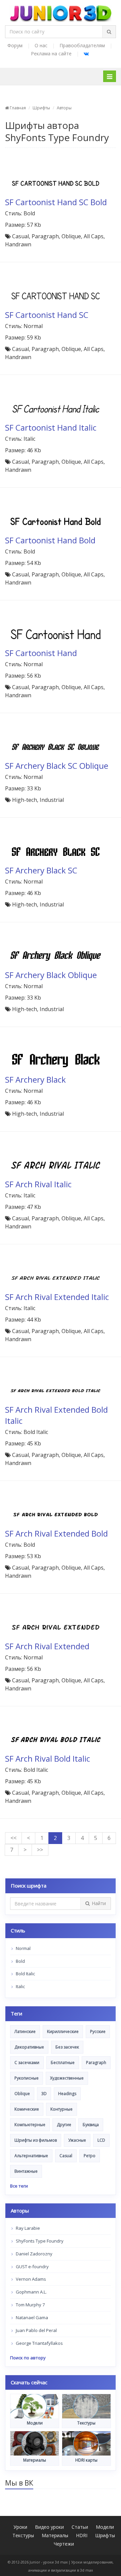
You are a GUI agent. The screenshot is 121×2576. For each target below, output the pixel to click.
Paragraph (96, 2063)
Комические (27, 2109)
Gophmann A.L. (31, 2292)
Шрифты (41, 108)
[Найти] (109, 32)
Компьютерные (30, 2125)
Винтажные (26, 2171)
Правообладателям (82, 45)
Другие (64, 2125)
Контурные (62, 2109)
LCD (101, 2140)
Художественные (67, 2078)
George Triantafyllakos (39, 2343)
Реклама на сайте (51, 53)
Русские (98, 2031)
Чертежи (64, 2544)
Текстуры (23, 2535)
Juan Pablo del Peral (36, 2330)
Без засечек (67, 2047)
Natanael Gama (31, 2317)
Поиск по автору (28, 2358)
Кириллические (63, 2031)
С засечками (27, 2063)
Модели (105, 2527)
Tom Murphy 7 (30, 2305)
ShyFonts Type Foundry (39, 2241)
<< (13, 1838)
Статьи (80, 2527)
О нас (41, 45)
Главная (17, 108)
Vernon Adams (30, 2279)
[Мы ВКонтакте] (86, 53)
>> (40, 1850)
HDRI (82, 2535)
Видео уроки (49, 2527)
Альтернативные (31, 2156)
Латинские (25, 2031)
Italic (20, 1986)
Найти (99, 1903)
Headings (67, 2094)
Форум (15, 45)
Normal (23, 1948)
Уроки (20, 2527)
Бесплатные (63, 2063)
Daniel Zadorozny (34, 2254)
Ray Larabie (27, 2228)
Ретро (90, 2156)
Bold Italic (25, 1974)
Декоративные (29, 2047)
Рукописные (27, 2078)
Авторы (64, 108)
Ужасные (77, 2140)
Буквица (91, 2125)
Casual (66, 2156)
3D (44, 2094)
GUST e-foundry (32, 2267)
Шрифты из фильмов (36, 2140)
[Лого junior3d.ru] (61, 11)
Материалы (55, 2535)
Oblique (22, 2094)
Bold (20, 1961)
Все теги (19, 2186)
